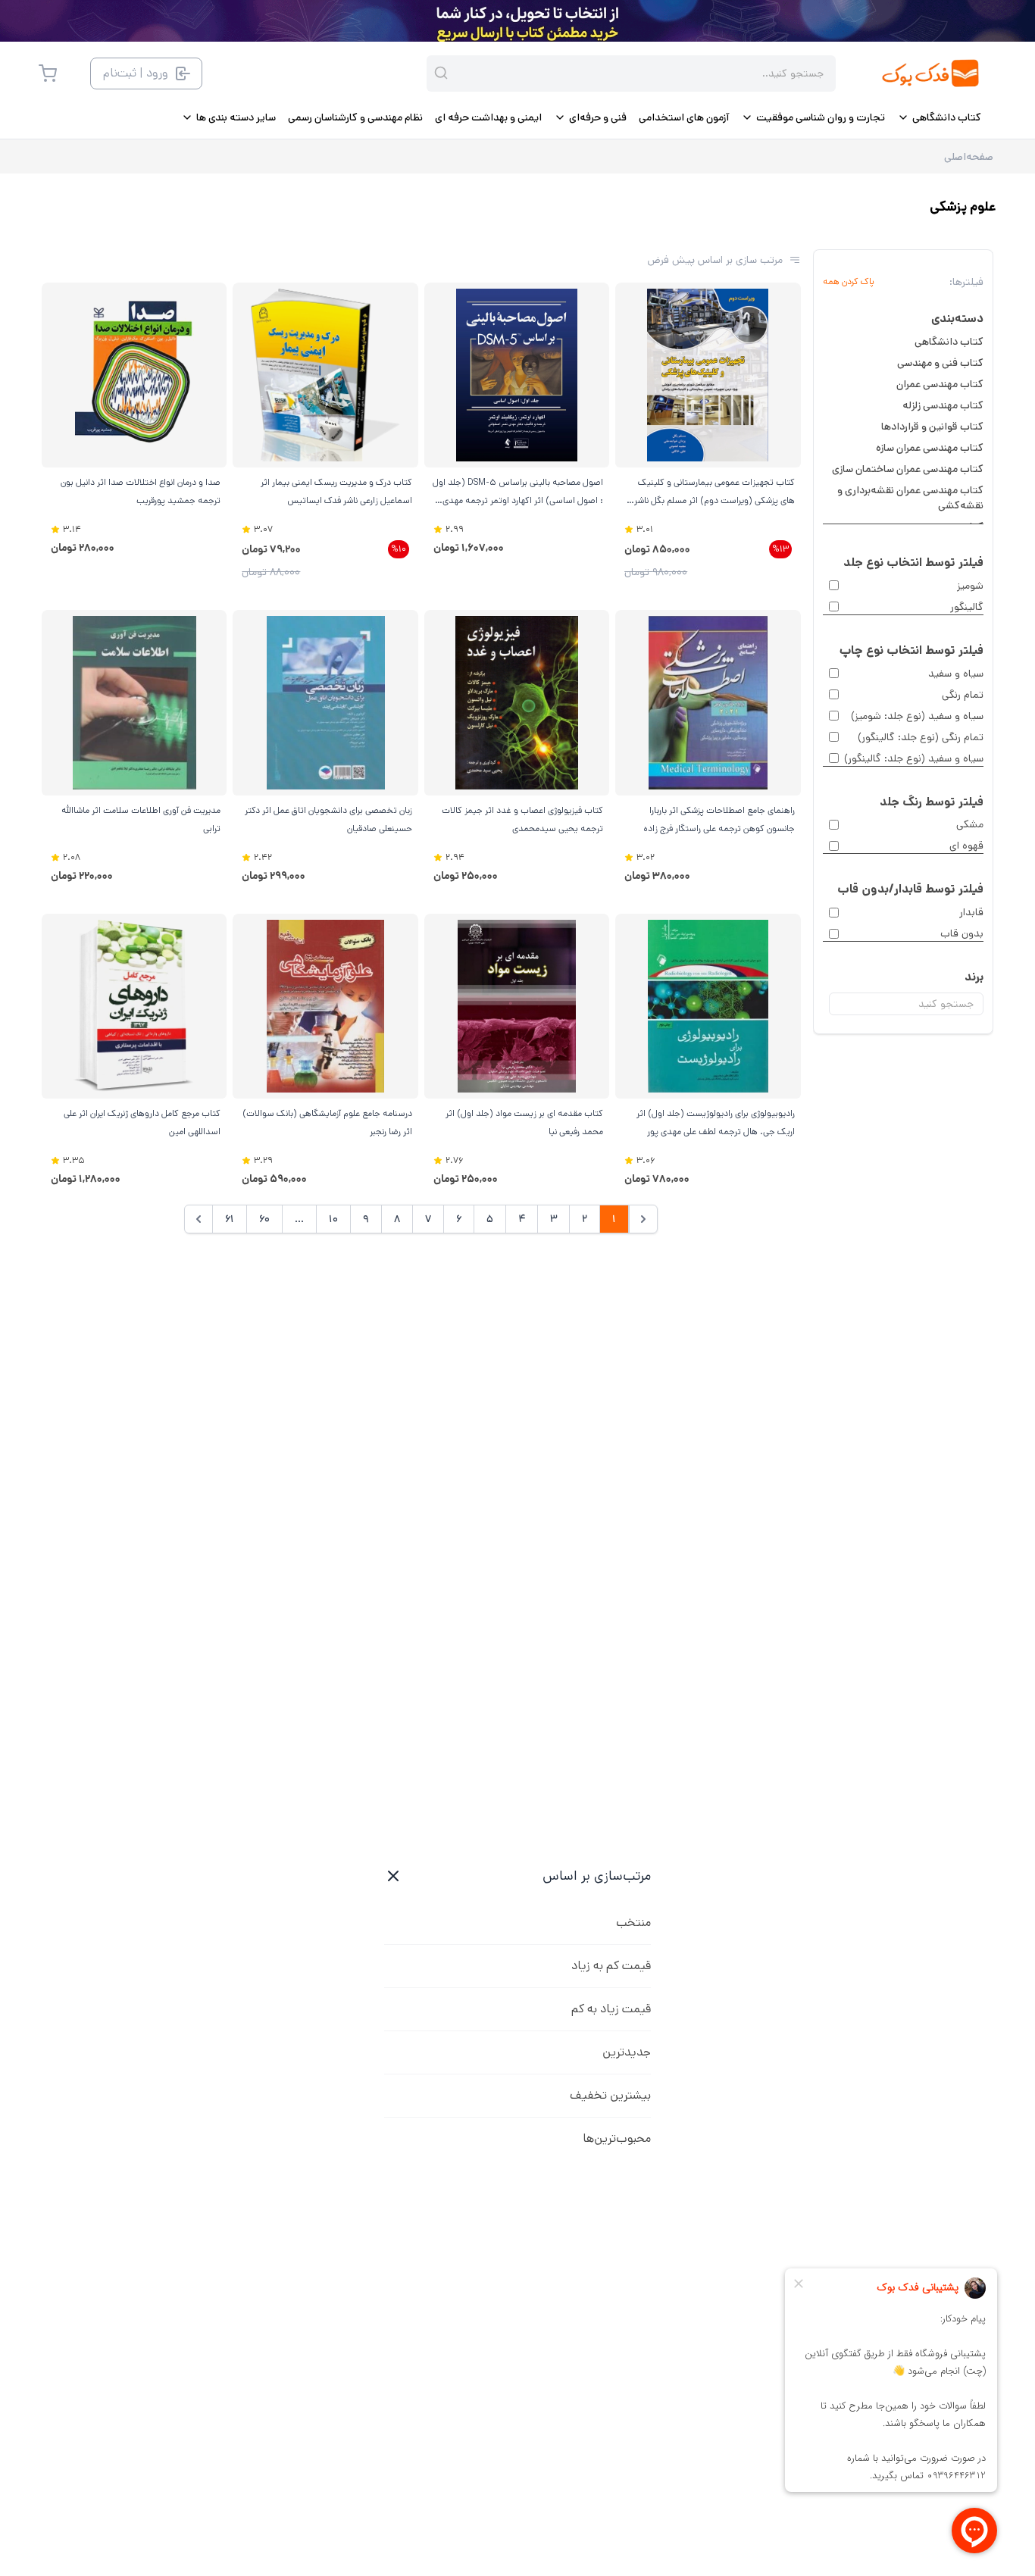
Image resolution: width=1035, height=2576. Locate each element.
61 (230, 1219)
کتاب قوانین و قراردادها (932, 427)
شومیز (970, 586)
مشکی (970, 824)
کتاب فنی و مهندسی (940, 363)
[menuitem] (939, 117)
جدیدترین (627, 2052)
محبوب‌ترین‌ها (617, 2138)
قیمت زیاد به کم (611, 2009)
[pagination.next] (199, 1219)
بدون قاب (962, 933)
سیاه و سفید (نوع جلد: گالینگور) (914, 758)
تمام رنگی (963, 695)
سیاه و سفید (956, 674)
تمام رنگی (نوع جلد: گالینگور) (921, 737)
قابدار (971, 912)
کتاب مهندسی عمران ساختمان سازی (908, 469)
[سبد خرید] (48, 73)
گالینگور (967, 607)
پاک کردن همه (849, 282)
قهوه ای (966, 846)
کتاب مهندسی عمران (940, 384)
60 (264, 1219)
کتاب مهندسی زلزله (943, 405)
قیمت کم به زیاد (611, 1966)
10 (333, 1219)
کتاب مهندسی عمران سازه (930, 448)
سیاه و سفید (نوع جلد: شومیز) (917, 716)
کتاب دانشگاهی (949, 342)
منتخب (633, 1923)
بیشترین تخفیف (610, 2095)
